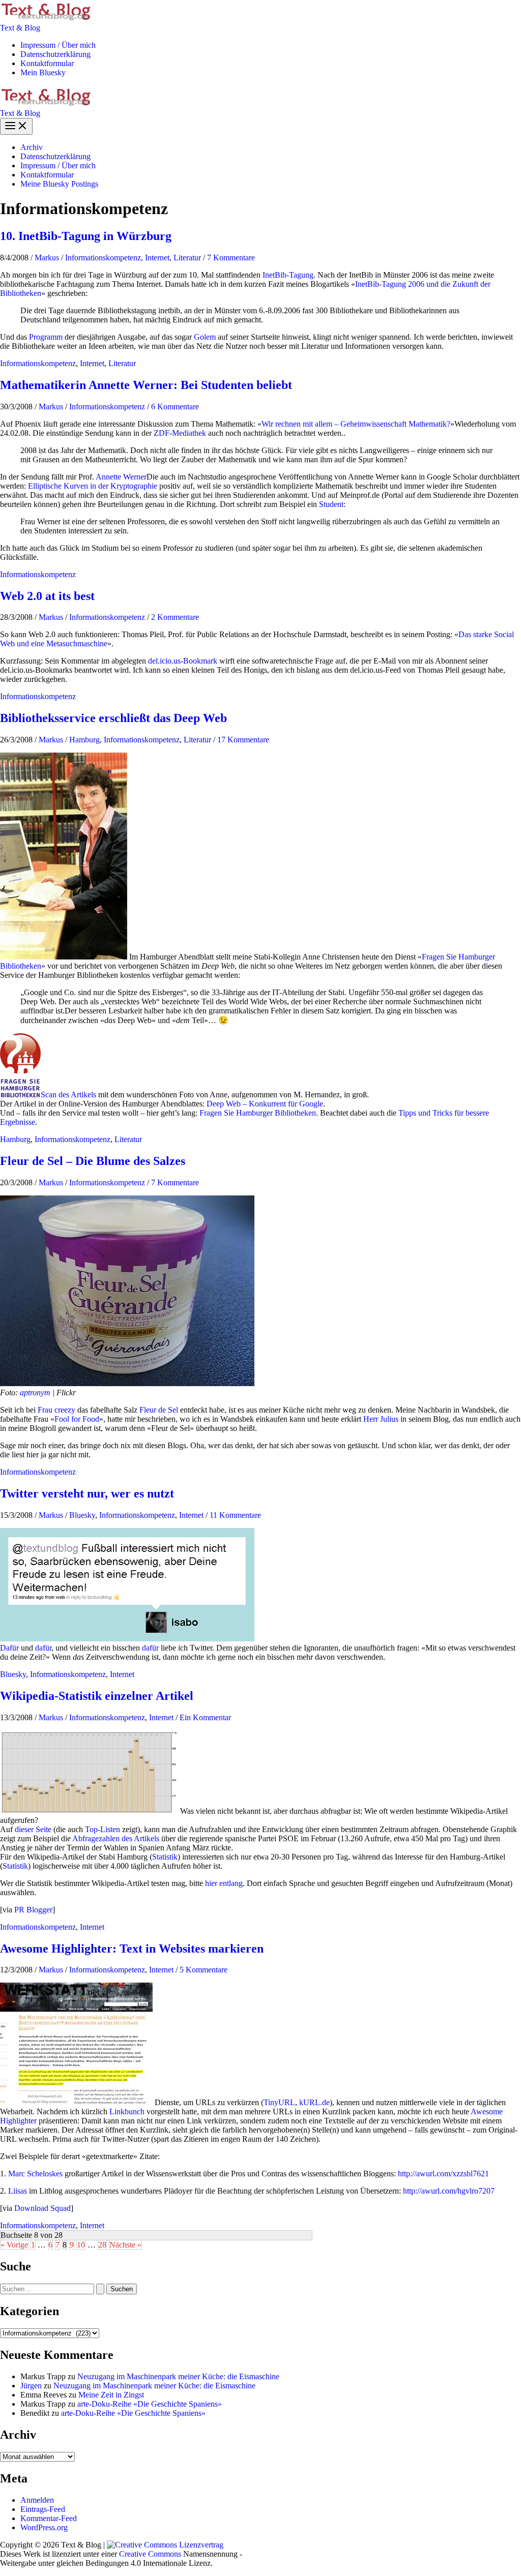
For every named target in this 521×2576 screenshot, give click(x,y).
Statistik (165, 1857)
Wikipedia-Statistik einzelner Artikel (97, 1696)
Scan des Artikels (68, 1095)
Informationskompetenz (103, 258)
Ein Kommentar (205, 1717)
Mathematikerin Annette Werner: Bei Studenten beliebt (146, 385)
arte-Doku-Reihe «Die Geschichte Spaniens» (150, 2404)
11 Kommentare (235, 1515)
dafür (43, 1648)
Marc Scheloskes (35, 2174)
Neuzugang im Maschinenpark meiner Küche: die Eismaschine (178, 2376)
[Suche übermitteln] (100, 2289)
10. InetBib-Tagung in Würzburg (86, 236)
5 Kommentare (204, 1970)
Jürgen (31, 2386)
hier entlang (224, 1883)
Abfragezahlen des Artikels (116, 1838)
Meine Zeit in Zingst (111, 2395)
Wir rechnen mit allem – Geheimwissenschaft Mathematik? (356, 424)
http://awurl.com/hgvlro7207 (449, 2191)
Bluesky (82, 1515)
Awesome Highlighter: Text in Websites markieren (132, 1949)
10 (81, 2245)
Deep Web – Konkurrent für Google (265, 1104)
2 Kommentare (175, 617)
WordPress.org (44, 2527)
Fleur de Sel (159, 1410)
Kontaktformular (47, 63)
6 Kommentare (175, 407)
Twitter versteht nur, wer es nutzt (87, 1493)
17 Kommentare (243, 740)
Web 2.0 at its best (47, 596)
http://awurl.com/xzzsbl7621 (443, 2174)
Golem (205, 337)
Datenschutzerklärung (55, 54)
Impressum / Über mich (58, 45)
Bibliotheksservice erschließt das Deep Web (113, 718)
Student (331, 504)
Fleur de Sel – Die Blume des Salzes (93, 1161)
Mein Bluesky (43, 72)
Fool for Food (77, 1419)
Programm (46, 337)
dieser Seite (33, 1829)
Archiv (32, 147)
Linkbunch (127, 2111)
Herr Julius (381, 1419)
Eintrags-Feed (43, 2509)
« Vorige (14, 2245)
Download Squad (42, 2208)
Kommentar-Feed (49, 2518)
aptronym (35, 1392)
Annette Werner (121, 477)
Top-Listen (103, 1829)
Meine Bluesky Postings (59, 184)
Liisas (18, 2191)
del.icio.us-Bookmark (183, 661)
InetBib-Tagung (288, 275)
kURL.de (314, 2102)
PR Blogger (33, 1910)
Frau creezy (56, 1410)
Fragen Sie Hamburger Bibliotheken (258, 1113)
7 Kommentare (231, 258)
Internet (157, 258)
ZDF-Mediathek (180, 433)
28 (102, 2245)
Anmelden (37, 2500)
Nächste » (125, 2245)
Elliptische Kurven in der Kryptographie (93, 486)
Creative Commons (150, 2554)
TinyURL (279, 2102)
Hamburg (84, 740)
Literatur (187, 258)
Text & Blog (20, 28)
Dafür (9, 1648)
